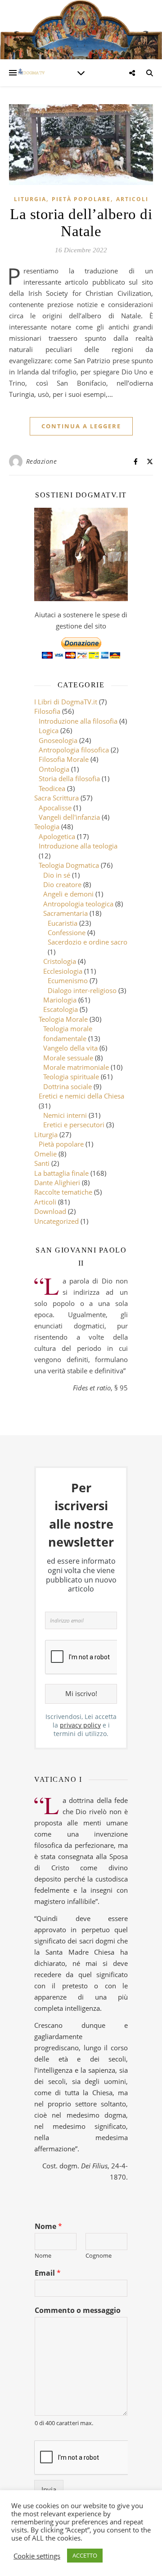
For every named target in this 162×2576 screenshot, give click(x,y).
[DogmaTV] (31, 73)
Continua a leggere (81, 426)
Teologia (47, 826)
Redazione (42, 461)
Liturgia (30, 199)
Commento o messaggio (78, 2310)
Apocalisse (55, 808)
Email (48, 2273)
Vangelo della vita (70, 1048)
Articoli (132, 199)
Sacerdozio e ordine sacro (88, 942)
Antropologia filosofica (74, 750)
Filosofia (47, 711)
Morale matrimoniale (76, 1067)
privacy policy (80, 1725)
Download (50, 1211)
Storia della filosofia (69, 778)
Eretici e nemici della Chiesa (81, 1096)
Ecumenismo (68, 980)
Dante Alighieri (57, 1182)
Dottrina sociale (67, 1086)
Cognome (99, 2256)
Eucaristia (63, 923)
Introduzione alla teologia (78, 846)
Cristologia (60, 961)
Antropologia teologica (78, 904)
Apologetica (57, 836)
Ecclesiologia (63, 971)
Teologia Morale (63, 1019)
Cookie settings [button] (37, 2556)
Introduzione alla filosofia (78, 721)
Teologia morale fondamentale (68, 1033)
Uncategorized (56, 1221)
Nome (48, 2227)
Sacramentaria (65, 913)
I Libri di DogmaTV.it (66, 702)
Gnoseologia (58, 740)
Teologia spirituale (71, 1077)
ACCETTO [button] (85, 2555)
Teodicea (52, 788)
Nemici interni (65, 1115)
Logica (49, 730)
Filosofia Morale (64, 759)
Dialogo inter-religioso (82, 990)
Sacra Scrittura (56, 798)
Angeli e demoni (68, 894)
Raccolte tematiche (63, 1192)
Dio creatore (62, 884)
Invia (49, 2489)
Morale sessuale (68, 1058)
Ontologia (54, 769)
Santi (42, 1163)
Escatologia (61, 1009)
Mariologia (60, 1000)
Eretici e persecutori (74, 1125)
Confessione (67, 932)
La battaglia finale (61, 1173)
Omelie (45, 1154)
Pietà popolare (81, 199)
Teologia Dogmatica (69, 865)
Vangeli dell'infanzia (69, 817)
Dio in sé (57, 875)
